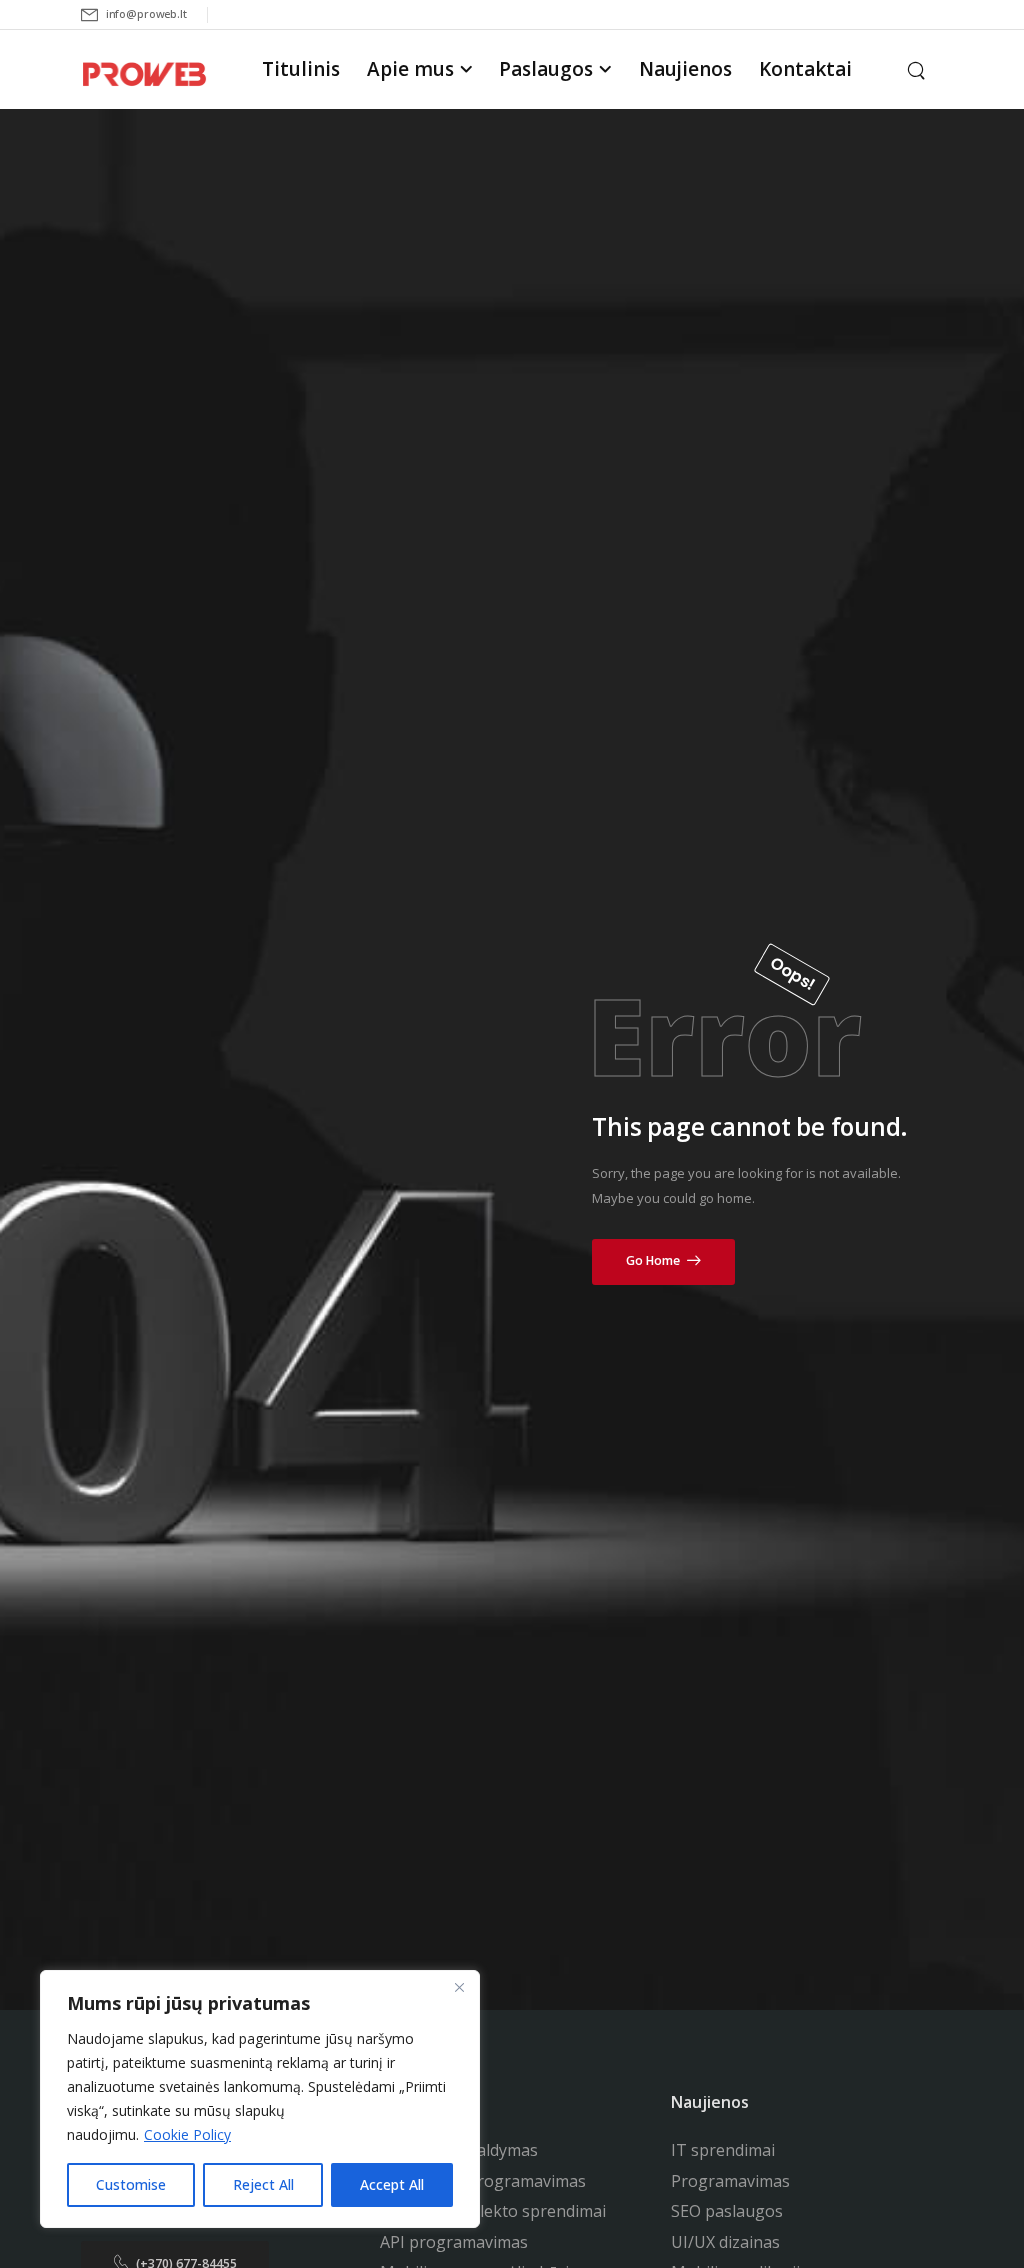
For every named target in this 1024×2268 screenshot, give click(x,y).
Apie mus (410, 69)
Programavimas (730, 2181)
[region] (260, 2099)
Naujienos (685, 69)
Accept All (392, 2184)
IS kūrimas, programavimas (483, 2181)
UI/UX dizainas (725, 2242)
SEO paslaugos (727, 2211)
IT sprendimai (723, 2150)
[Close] (459, 1987)
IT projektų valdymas (459, 2150)
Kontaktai (805, 69)
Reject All (263, 2184)
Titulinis (301, 69)
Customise (131, 2184)
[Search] (918, 69)
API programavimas (454, 2242)
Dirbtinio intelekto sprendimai (493, 2211)
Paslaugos (546, 69)
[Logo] (144, 73)
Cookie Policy (187, 2134)
